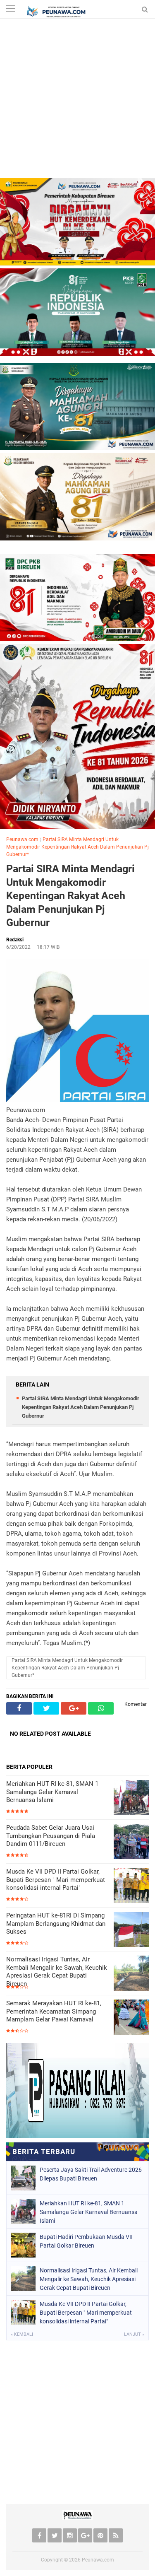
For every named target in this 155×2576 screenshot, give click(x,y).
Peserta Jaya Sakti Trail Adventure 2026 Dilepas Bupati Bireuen (91, 2174)
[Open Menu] (10, 9)
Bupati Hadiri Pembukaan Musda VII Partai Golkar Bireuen (86, 2241)
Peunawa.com (22, 839)
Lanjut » (134, 2334)
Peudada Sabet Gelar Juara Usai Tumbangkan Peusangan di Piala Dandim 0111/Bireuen (51, 1836)
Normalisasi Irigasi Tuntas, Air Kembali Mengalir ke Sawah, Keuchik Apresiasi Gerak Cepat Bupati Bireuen (57, 1972)
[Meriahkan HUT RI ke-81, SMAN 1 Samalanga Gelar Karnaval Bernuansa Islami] (131, 1798)
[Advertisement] (77, 100)
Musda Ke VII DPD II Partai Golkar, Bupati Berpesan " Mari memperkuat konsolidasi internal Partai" (56, 1880)
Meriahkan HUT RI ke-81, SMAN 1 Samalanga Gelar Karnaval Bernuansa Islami (52, 1792)
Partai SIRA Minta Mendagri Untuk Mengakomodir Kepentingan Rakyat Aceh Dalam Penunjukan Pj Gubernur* (77, 847)
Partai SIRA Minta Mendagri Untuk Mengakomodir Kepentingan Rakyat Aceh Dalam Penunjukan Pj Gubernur (70, 896)
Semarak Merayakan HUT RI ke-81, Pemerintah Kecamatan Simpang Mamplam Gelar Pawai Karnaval (54, 2011)
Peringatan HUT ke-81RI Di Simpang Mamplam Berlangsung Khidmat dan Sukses (56, 1924)
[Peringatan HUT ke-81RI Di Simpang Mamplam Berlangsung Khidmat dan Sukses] (131, 1930)
